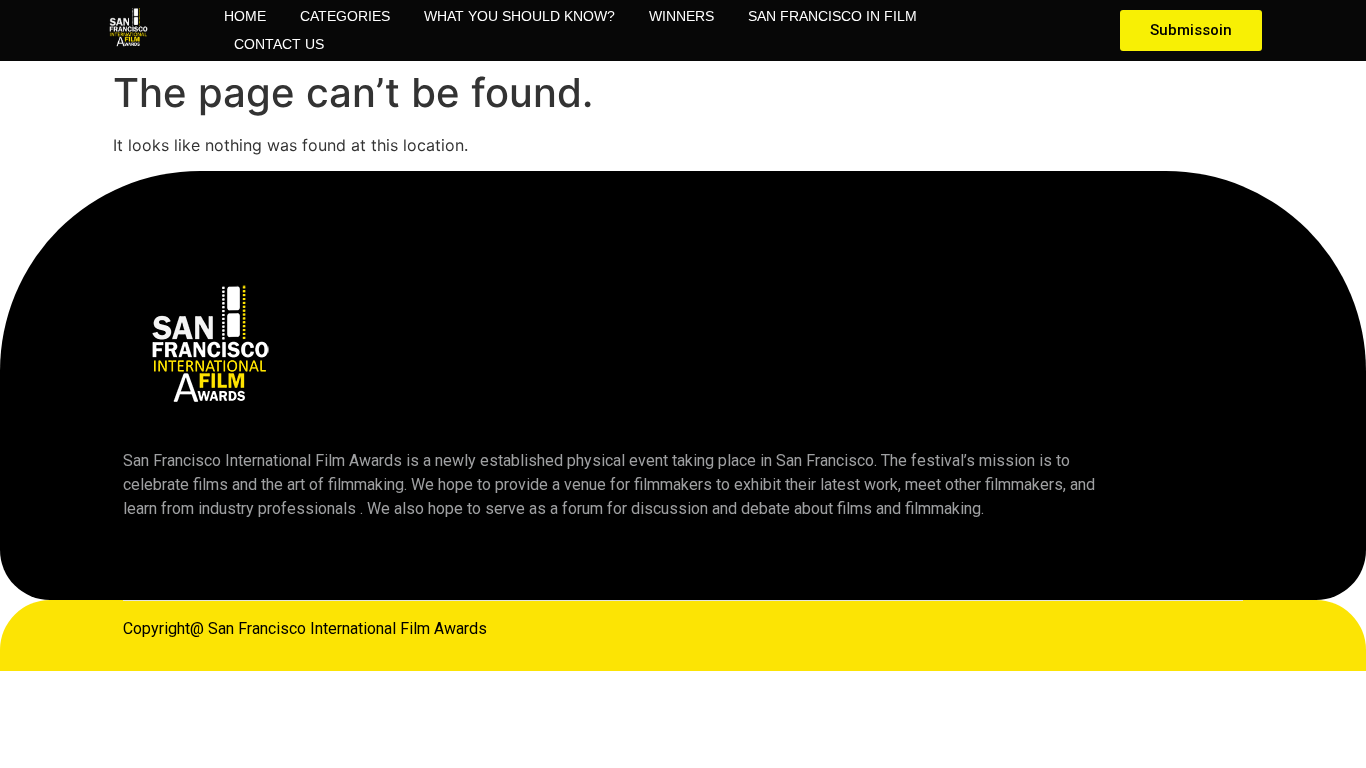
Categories (345, 16)
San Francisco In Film (832, 16)
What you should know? (519, 16)
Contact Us (279, 44)
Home (245, 16)
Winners (681, 16)
